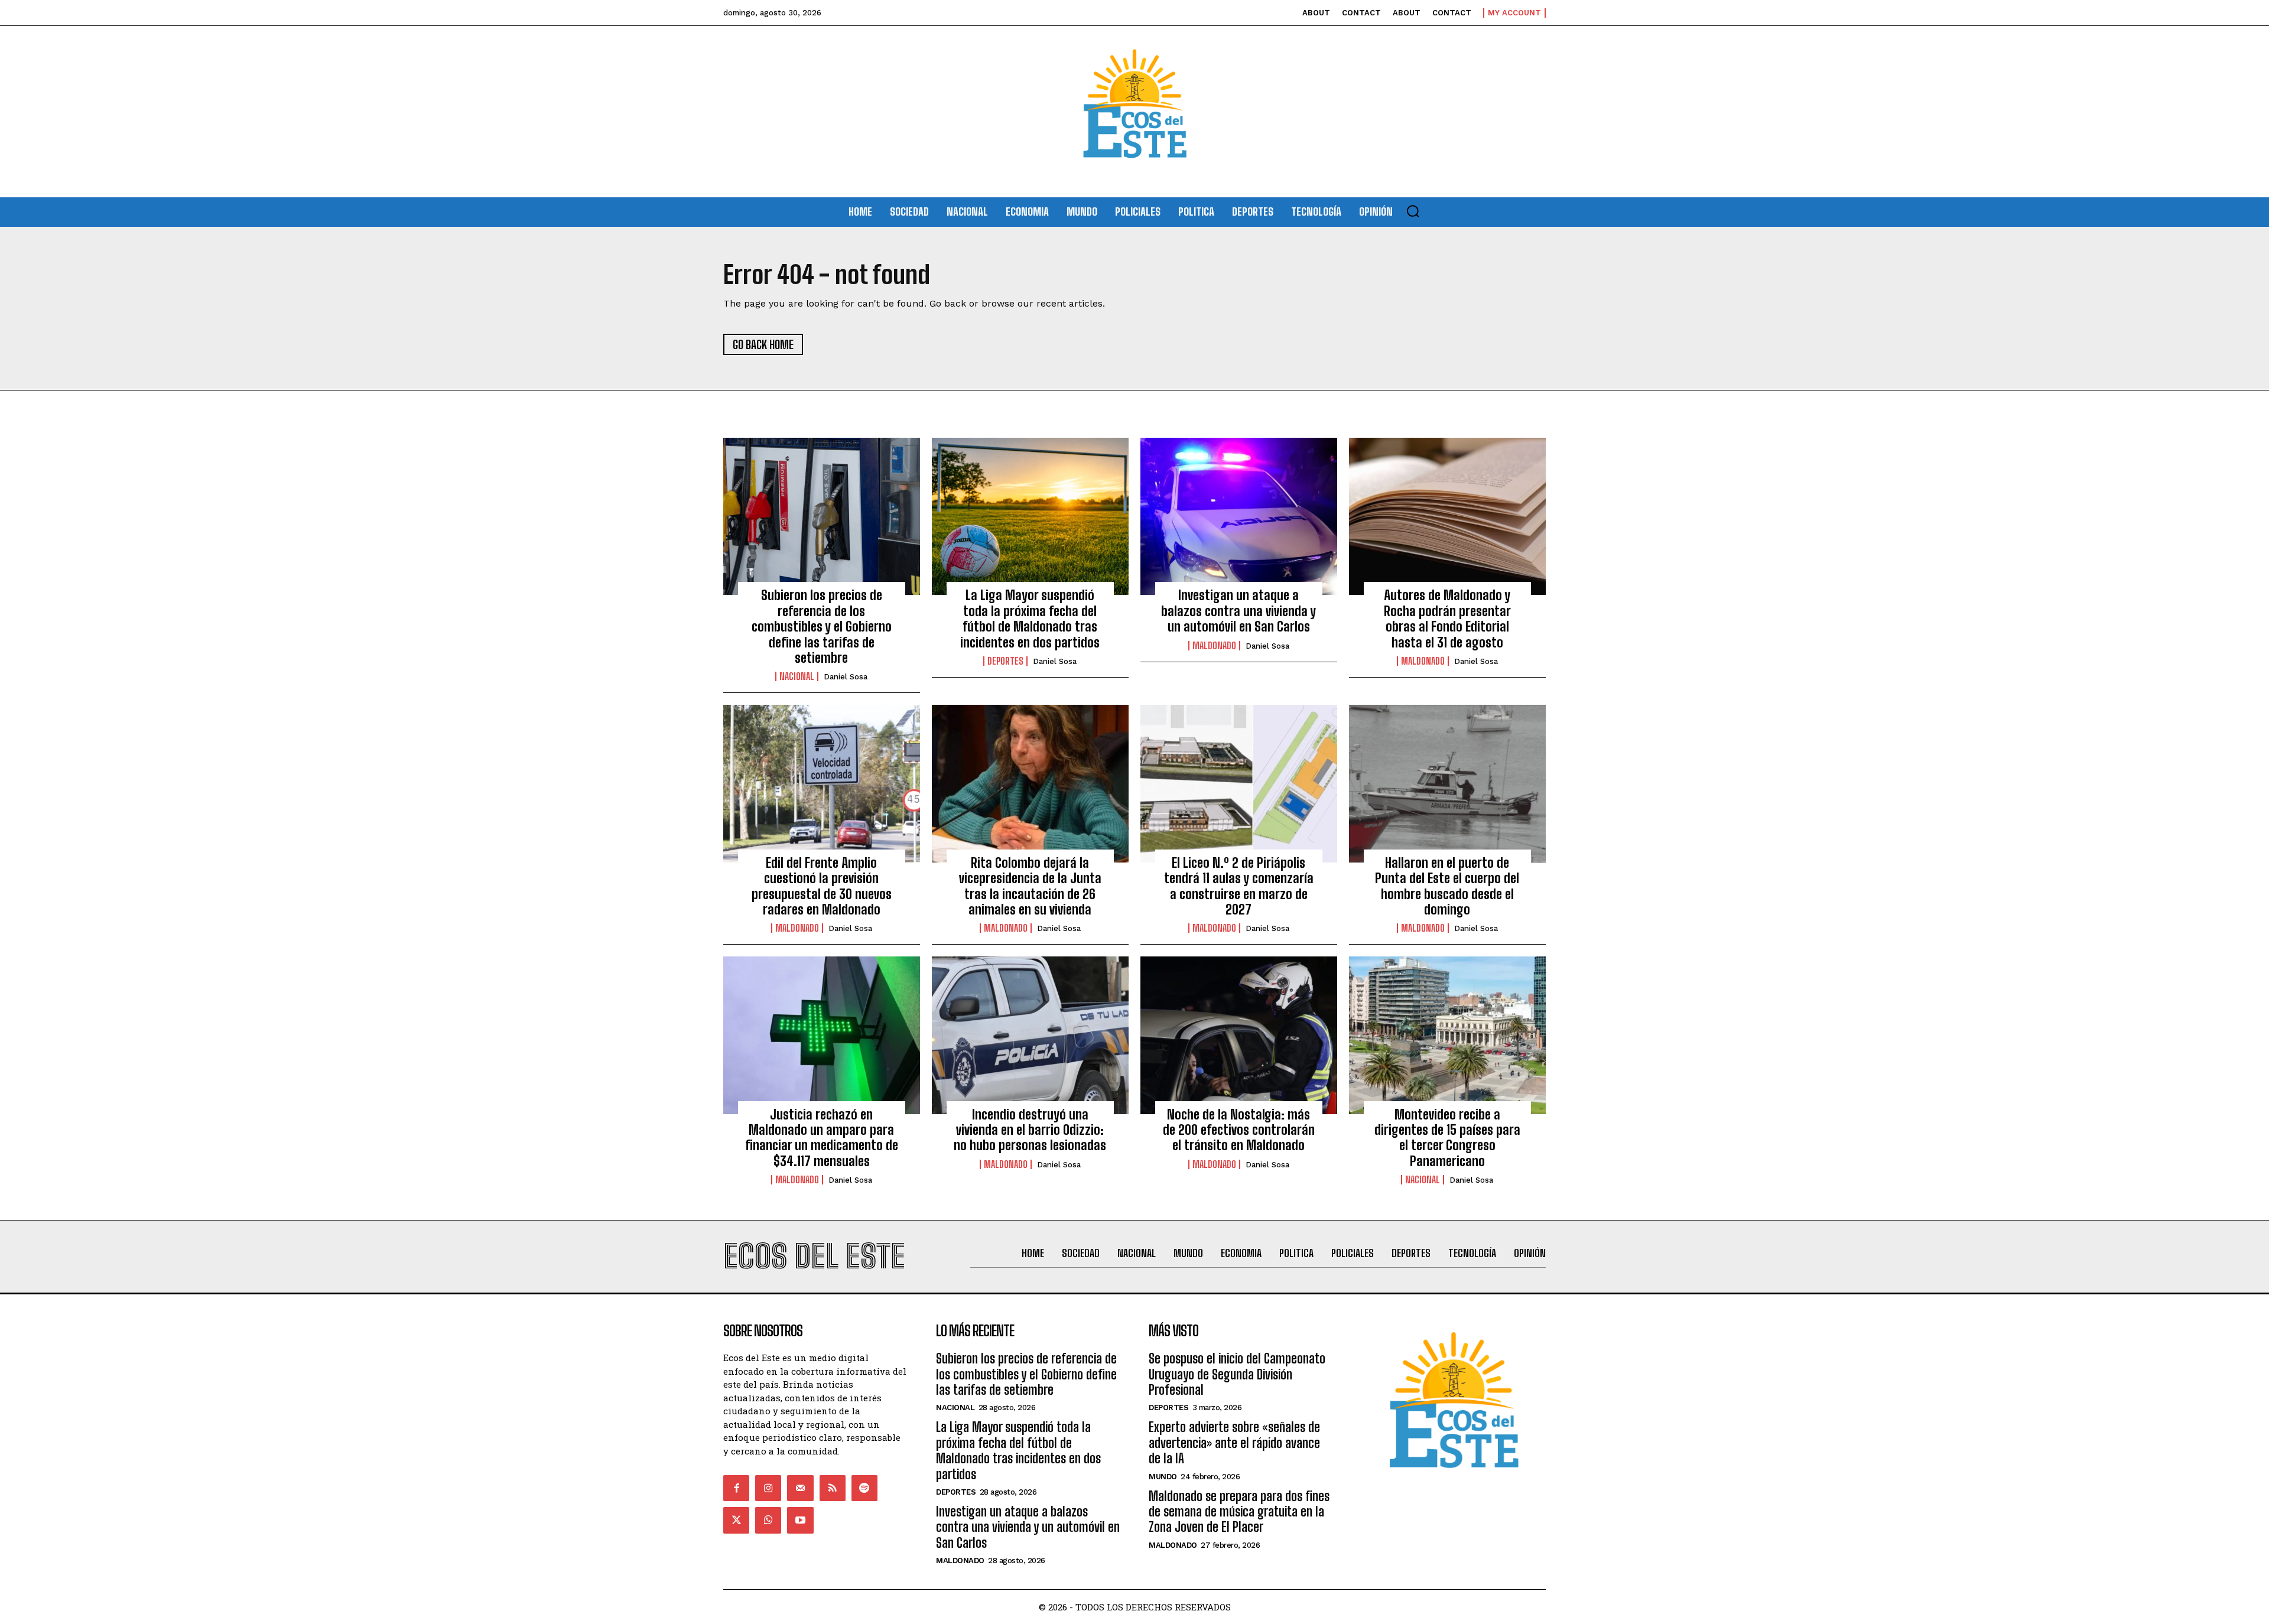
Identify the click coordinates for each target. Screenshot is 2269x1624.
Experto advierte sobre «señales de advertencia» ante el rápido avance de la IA (1234, 1443)
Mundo (1163, 1477)
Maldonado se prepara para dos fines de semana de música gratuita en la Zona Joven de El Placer (1239, 1512)
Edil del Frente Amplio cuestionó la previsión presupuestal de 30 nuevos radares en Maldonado (822, 886)
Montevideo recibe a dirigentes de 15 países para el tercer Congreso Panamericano (1447, 1138)
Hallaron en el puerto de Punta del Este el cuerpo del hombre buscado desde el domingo (1447, 886)
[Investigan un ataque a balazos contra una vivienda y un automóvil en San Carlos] (1239, 516)
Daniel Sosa (846, 677)
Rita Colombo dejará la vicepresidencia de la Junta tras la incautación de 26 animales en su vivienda (1030, 886)
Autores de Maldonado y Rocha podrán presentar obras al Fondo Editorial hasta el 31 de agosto (1447, 619)
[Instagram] (768, 1488)
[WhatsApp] (768, 1520)
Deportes (1005, 661)
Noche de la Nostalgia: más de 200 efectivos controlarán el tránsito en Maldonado (1239, 1130)
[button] (1413, 211)
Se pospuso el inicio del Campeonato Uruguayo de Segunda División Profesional (1237, 1374)
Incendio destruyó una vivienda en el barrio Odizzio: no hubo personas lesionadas (1030, 1130)
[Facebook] (736, 1488)
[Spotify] (864, 1488)
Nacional (797, 676)
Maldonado (1214, 646)
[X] (736, 1520)
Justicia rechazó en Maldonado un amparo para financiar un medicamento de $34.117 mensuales (822, 1138)
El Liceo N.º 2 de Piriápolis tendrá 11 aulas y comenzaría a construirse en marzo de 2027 (1239, 886)
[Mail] (800, 1488)
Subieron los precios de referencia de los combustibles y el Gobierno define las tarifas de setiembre (822, 627)
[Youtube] (800, 1520)
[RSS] (833, 1488)
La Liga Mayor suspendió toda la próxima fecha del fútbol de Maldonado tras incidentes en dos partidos (1030, 619)
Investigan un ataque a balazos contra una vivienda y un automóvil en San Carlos (1238, 611)
